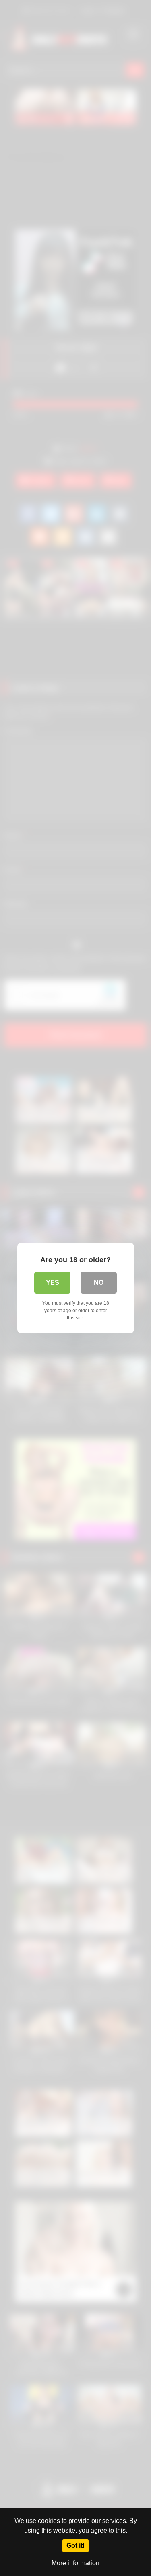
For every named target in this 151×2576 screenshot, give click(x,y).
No (99, 1283)
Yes (53, 1283)
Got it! (75, 2546)
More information (75, 2563)
